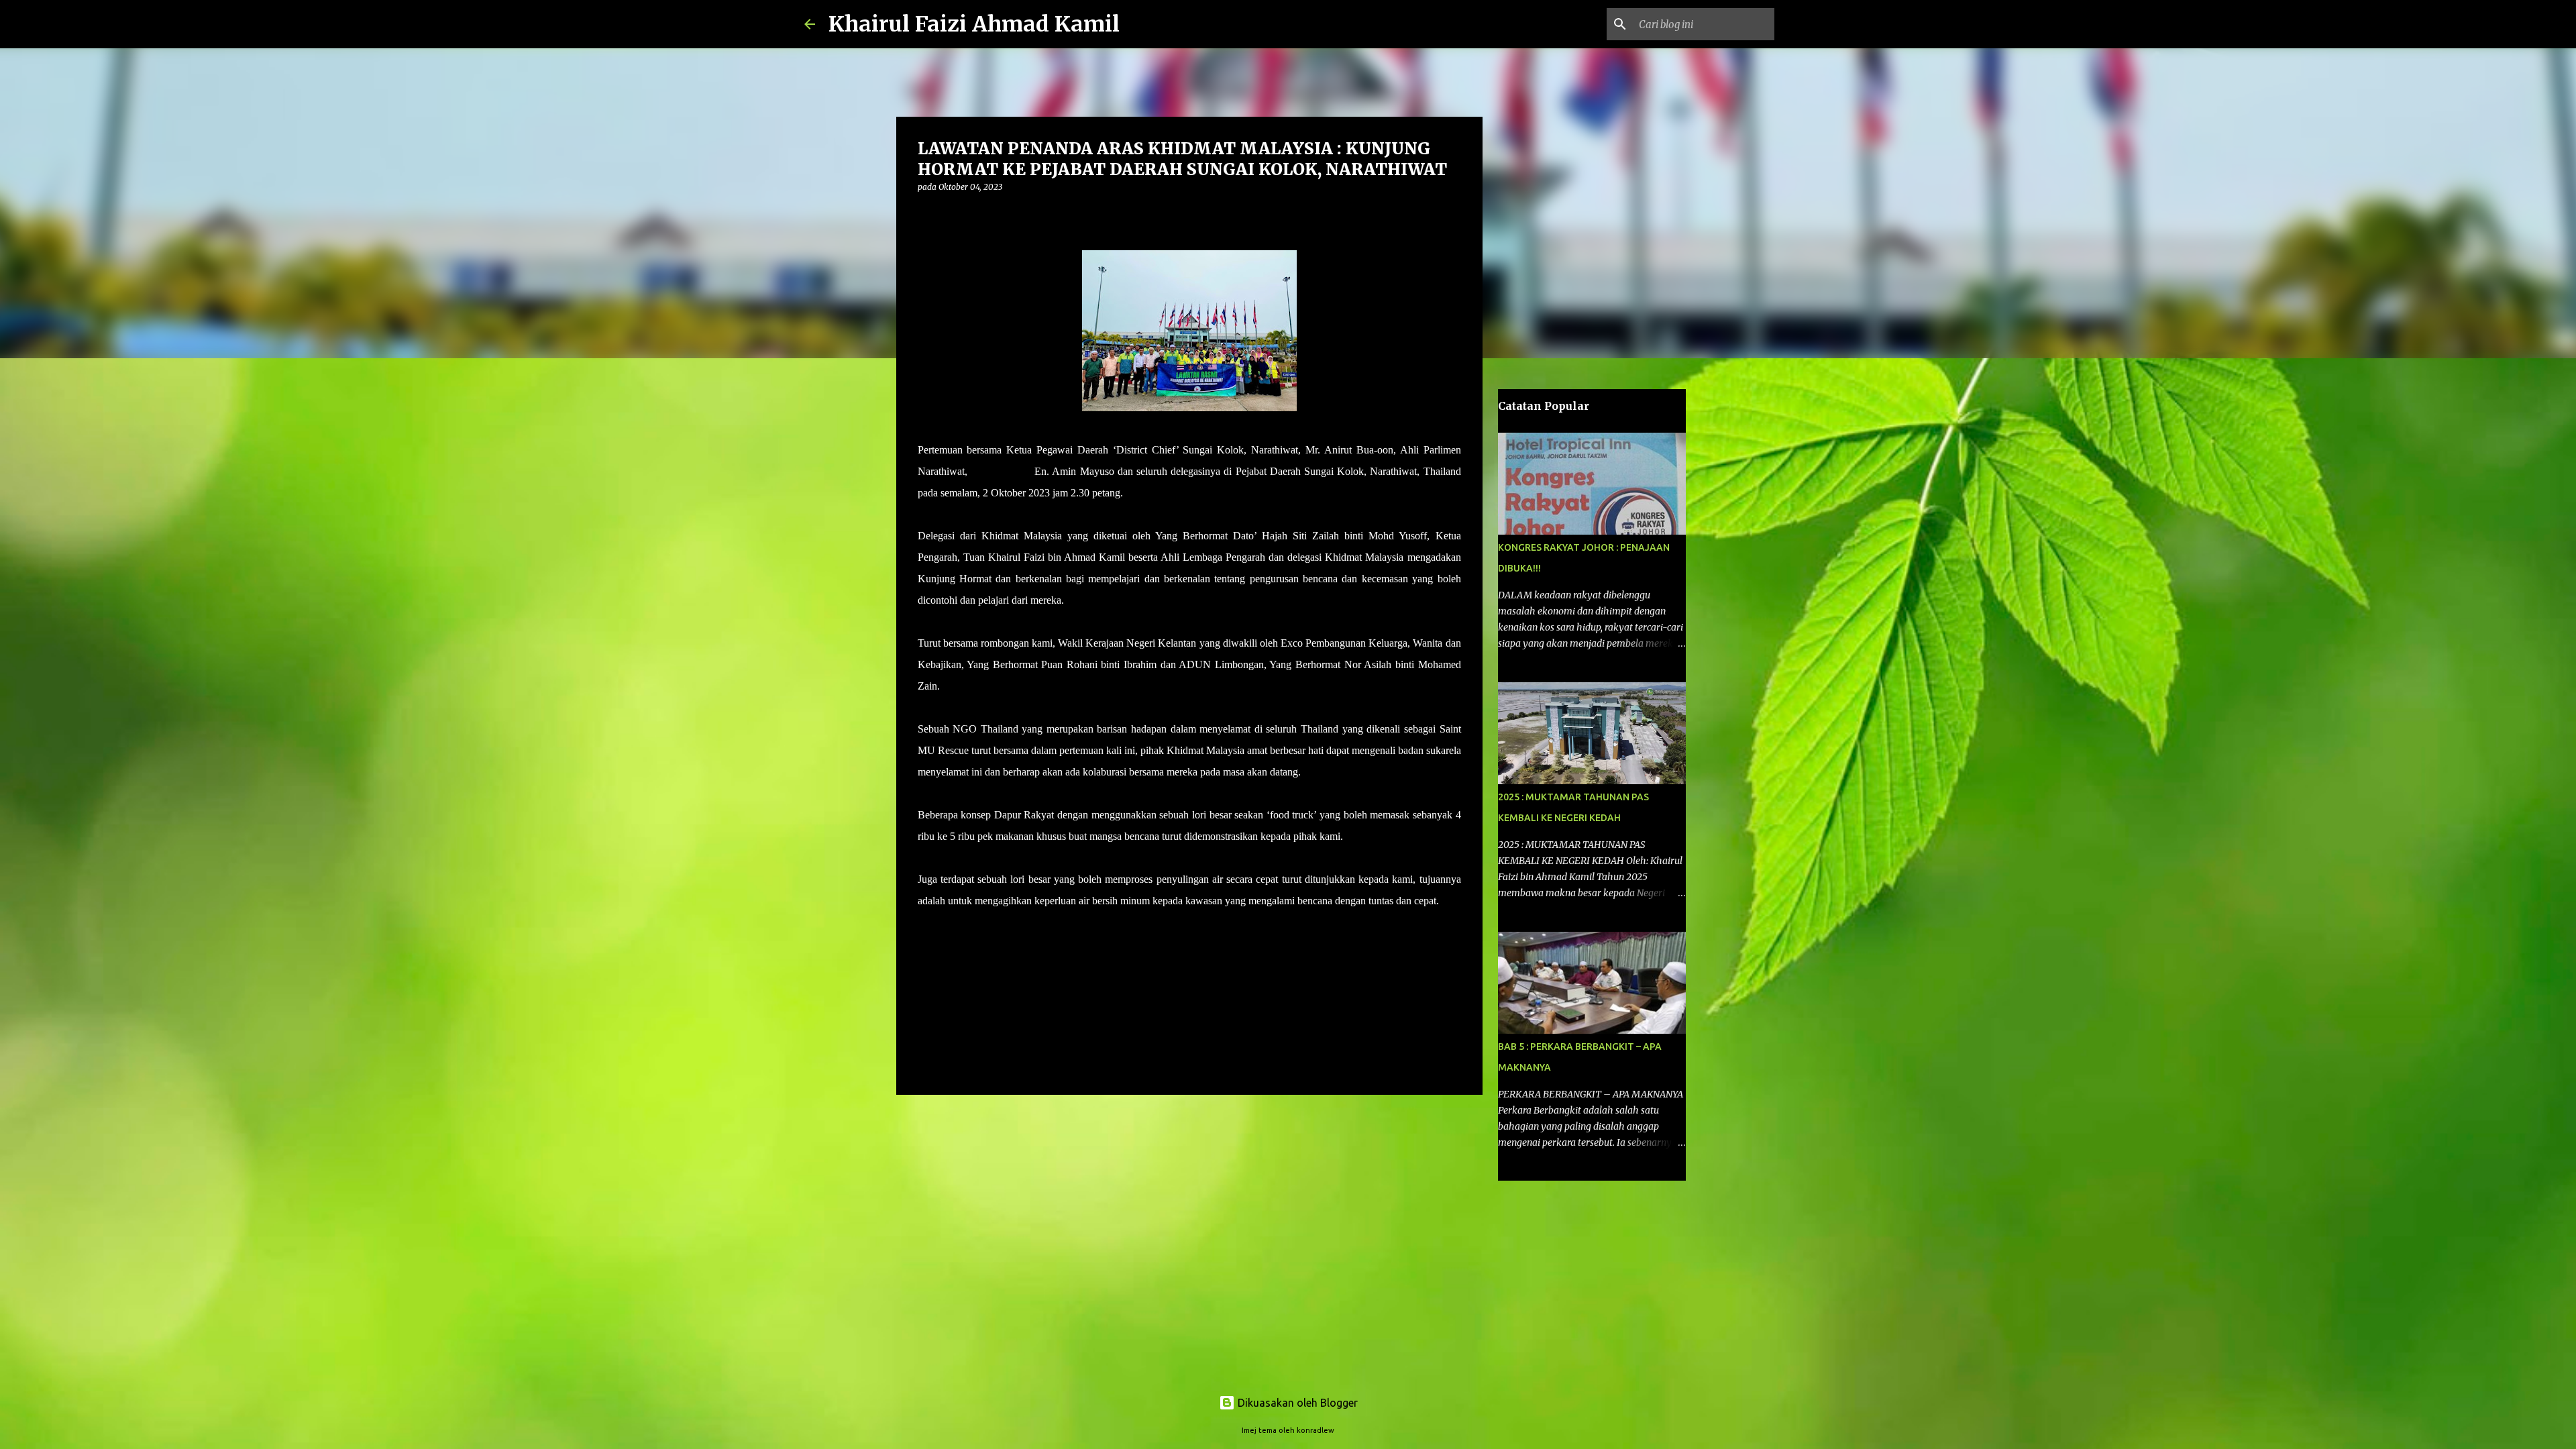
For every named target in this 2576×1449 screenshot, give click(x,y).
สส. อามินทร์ (1001, 471)
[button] (926, 214)
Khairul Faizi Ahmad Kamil (974, 24)
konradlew (1316, 1430)
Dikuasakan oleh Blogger (1296, 1403)
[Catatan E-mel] (926, 925)
